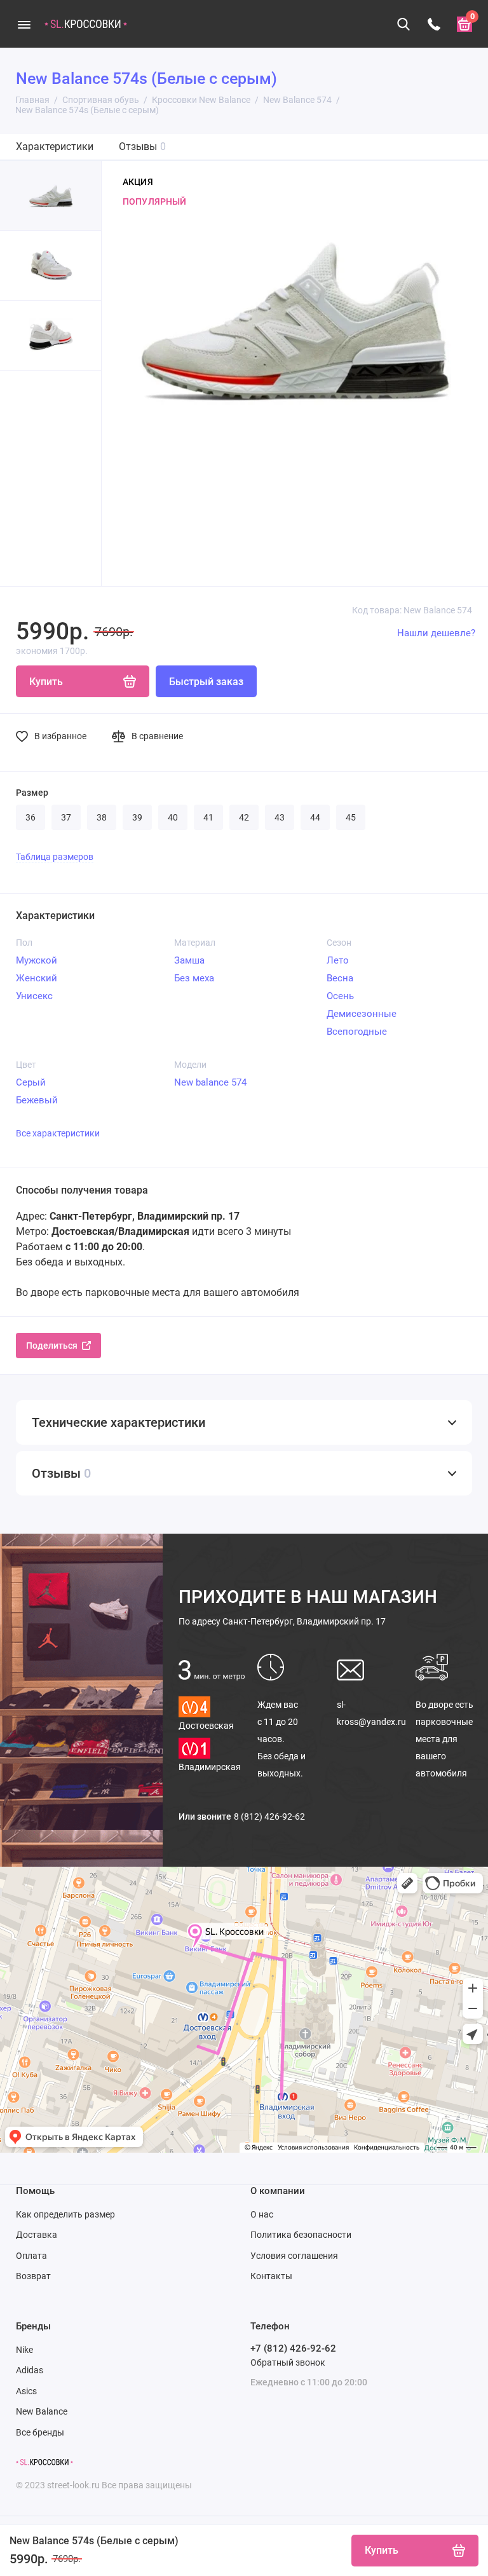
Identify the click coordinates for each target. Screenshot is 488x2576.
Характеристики (55, 147)
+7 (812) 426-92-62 (293, 2348)
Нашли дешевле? (436, 633)
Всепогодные (357, 1032)
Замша (189, 960)
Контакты (271, 2276)
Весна (340, 978)
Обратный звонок (288, 2362)
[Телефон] (434, 24)
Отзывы (142, 147)
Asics (26, 2391)
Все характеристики (58, 1133)
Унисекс (34, 996)
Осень (340, 996)
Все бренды (40, 2432)
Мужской (37, 960)
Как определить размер (65, 2214)
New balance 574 (210, 1082)
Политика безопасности (301, 2235)
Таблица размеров (55, 857)
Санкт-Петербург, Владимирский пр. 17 (282, 1621)
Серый (31, 1082)
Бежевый (37, 1100)
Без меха (194, 978)
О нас (262, 2214)
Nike (24, 2350)
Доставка (37, 2235)
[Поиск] (403, 24)
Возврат (33, 2276)
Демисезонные (362, 1014)
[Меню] (24, 24)
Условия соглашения (294, 2256)
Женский (37, 978)
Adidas (30, 2370)
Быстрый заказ (206, 682)
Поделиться (52, 1346)
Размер (32, 793)
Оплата (31, 2256)
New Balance (42, 2411)
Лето (338, 960)
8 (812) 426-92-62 (269, 1816)
